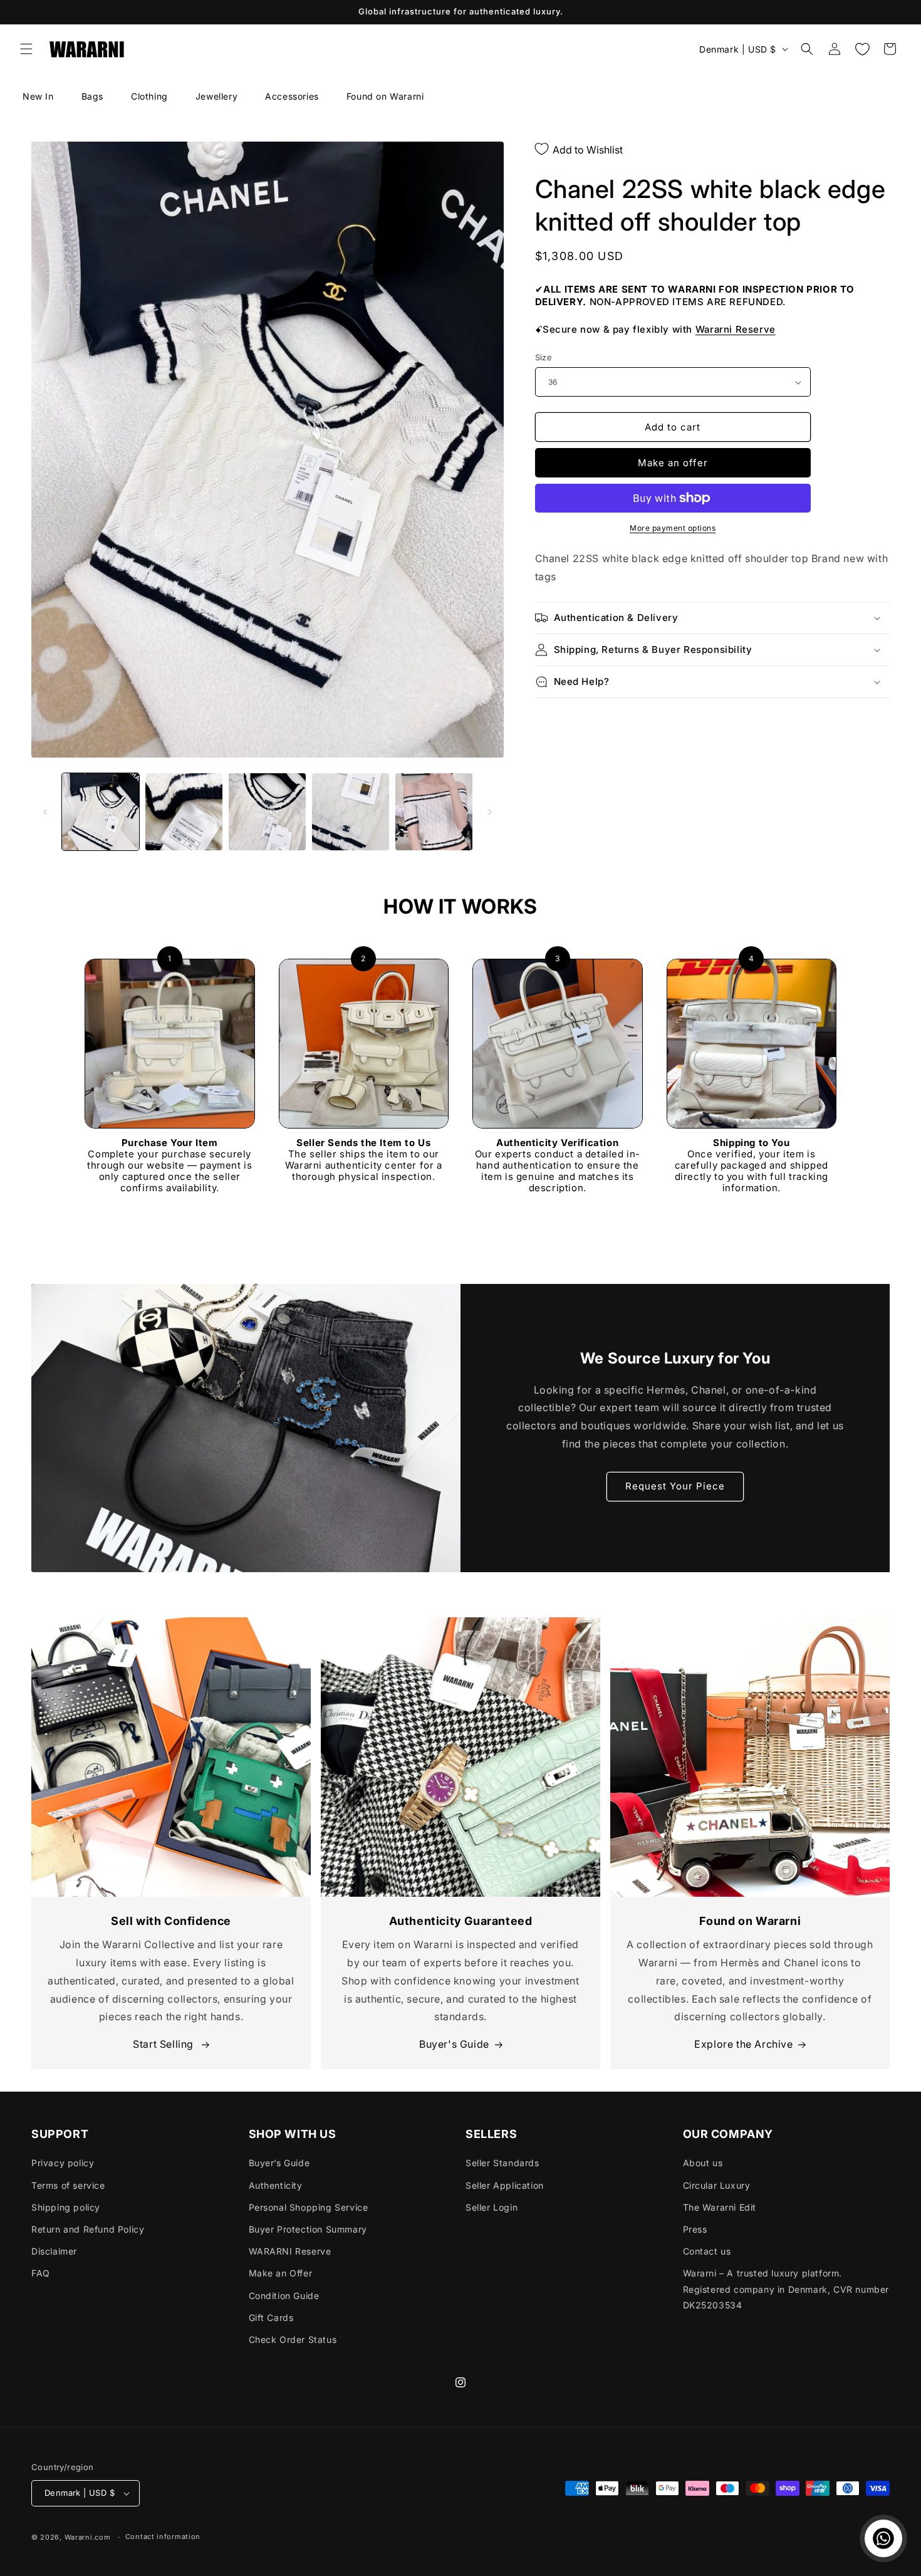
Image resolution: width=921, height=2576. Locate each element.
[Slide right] (490, 812)
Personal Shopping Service (309, 2207)
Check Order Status (293, 2339)
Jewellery (216, 96)
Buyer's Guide (454, 2044)
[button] (26, 49)
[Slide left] (45, 812)
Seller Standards (502, 2163)
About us (703, 2163)
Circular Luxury (717, 2185)
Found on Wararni (385, 96)
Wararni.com (88, 2537)
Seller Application (505, 2185)
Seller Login (492, 2207)
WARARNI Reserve (290, 2251)
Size (544, 357)
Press (695, 2229)
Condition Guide (284, 2296)
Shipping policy (66, 2207)
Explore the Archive (743, 2044)
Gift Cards (271, 2318)
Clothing (149, 96)
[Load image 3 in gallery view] (267, 812)
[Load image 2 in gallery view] (184, 812)
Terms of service (68, 2185)
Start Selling (164, 2044)
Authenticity (276, 2185)
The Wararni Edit (720, 2207)
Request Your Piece (675, 1486)
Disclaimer (54, 2251)
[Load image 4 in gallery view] (351, 812)
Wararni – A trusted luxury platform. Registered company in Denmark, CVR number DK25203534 (786, 2289)
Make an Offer (281, 2273)
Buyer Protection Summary (308, 2229)
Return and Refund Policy (88, 2229)
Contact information (163, 2537)
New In (38, 96)
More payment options (673, 528)
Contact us (707, 2251)
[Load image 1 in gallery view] (101, 812)
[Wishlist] (862, 49)
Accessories (292, 96)
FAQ (41, 2273)
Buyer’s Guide (279, 2163)
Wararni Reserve (736, 329)
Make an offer (673, 463)
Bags (92, 96)
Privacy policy (63, 2163)
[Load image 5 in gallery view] (434, 812)
